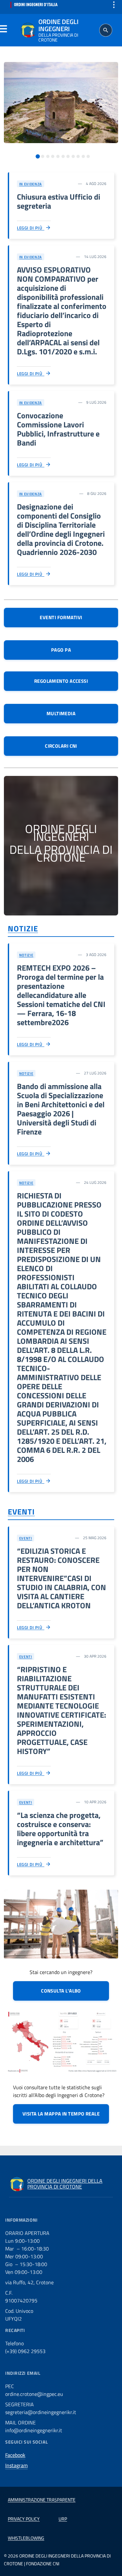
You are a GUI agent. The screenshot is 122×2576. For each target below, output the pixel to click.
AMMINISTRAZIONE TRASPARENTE (42, 2500)
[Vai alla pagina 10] (83, 156)
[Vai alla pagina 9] (78, 156)
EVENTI (21, 1512)
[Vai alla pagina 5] (58, 156)
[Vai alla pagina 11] (88, 156)
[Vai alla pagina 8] (73, 156)
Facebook (15, 2455)
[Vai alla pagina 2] (43, 156)
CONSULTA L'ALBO (61, 1991)
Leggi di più (31, 228)
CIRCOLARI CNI (61, 746)
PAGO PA (61, 650)
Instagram (16, 2465)
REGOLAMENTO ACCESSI (61, 681)
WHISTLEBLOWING (26, 2538)
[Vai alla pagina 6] (63, 156)
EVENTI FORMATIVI (61, 617)
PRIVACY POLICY (24, 2519)
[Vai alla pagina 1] (38, 157)
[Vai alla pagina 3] (48, 156)
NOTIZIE (23, 928)
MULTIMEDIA (61, 713)
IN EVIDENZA (31, 184)
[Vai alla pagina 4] (53, 156)
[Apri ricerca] (106, 30)
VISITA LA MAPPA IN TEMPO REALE (61, 2114)
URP (63, 2519)
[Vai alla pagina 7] (68, 156)
